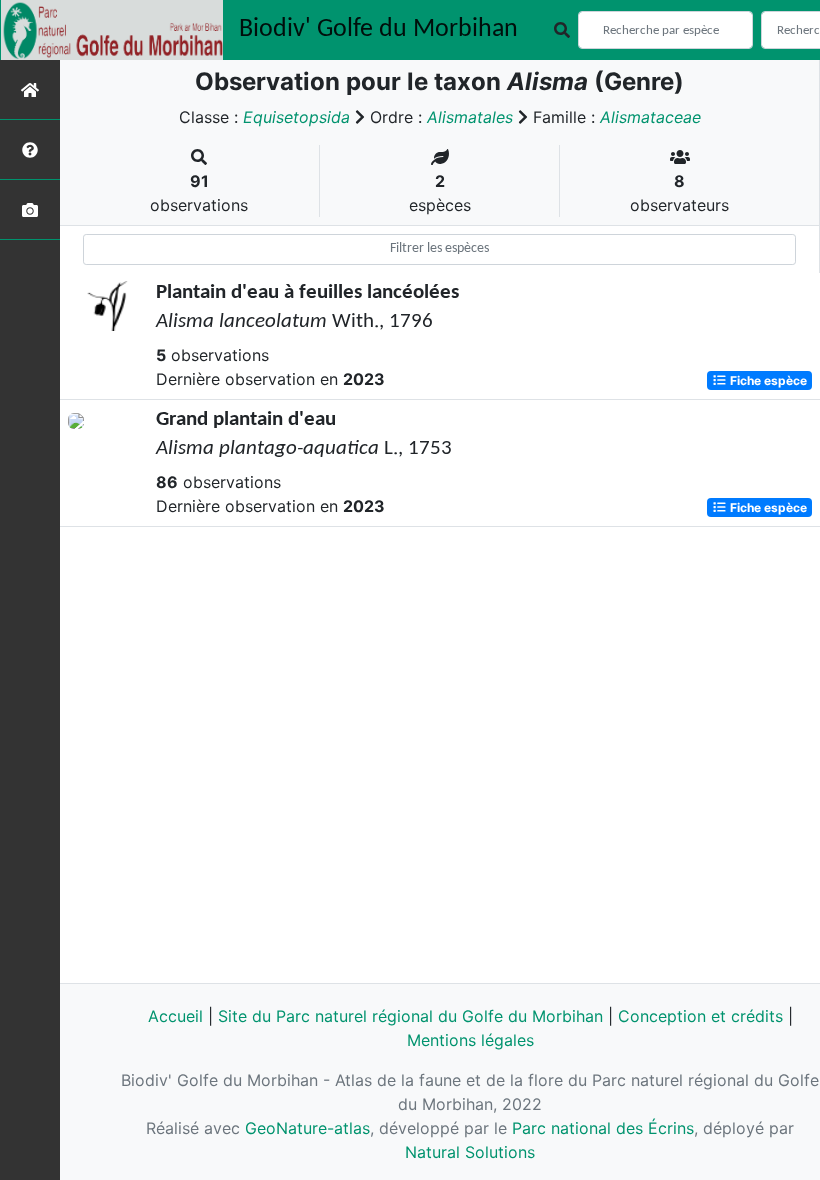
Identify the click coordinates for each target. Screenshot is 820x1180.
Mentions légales (470, 1040)
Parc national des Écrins (603, 1128)
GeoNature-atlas (307, 1128)
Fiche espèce (767, 380)
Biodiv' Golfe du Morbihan (378, 29)
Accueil (175, 1016)
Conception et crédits (700, 1016)
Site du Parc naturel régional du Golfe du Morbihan (410, 1016)
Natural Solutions (470, 1152)
